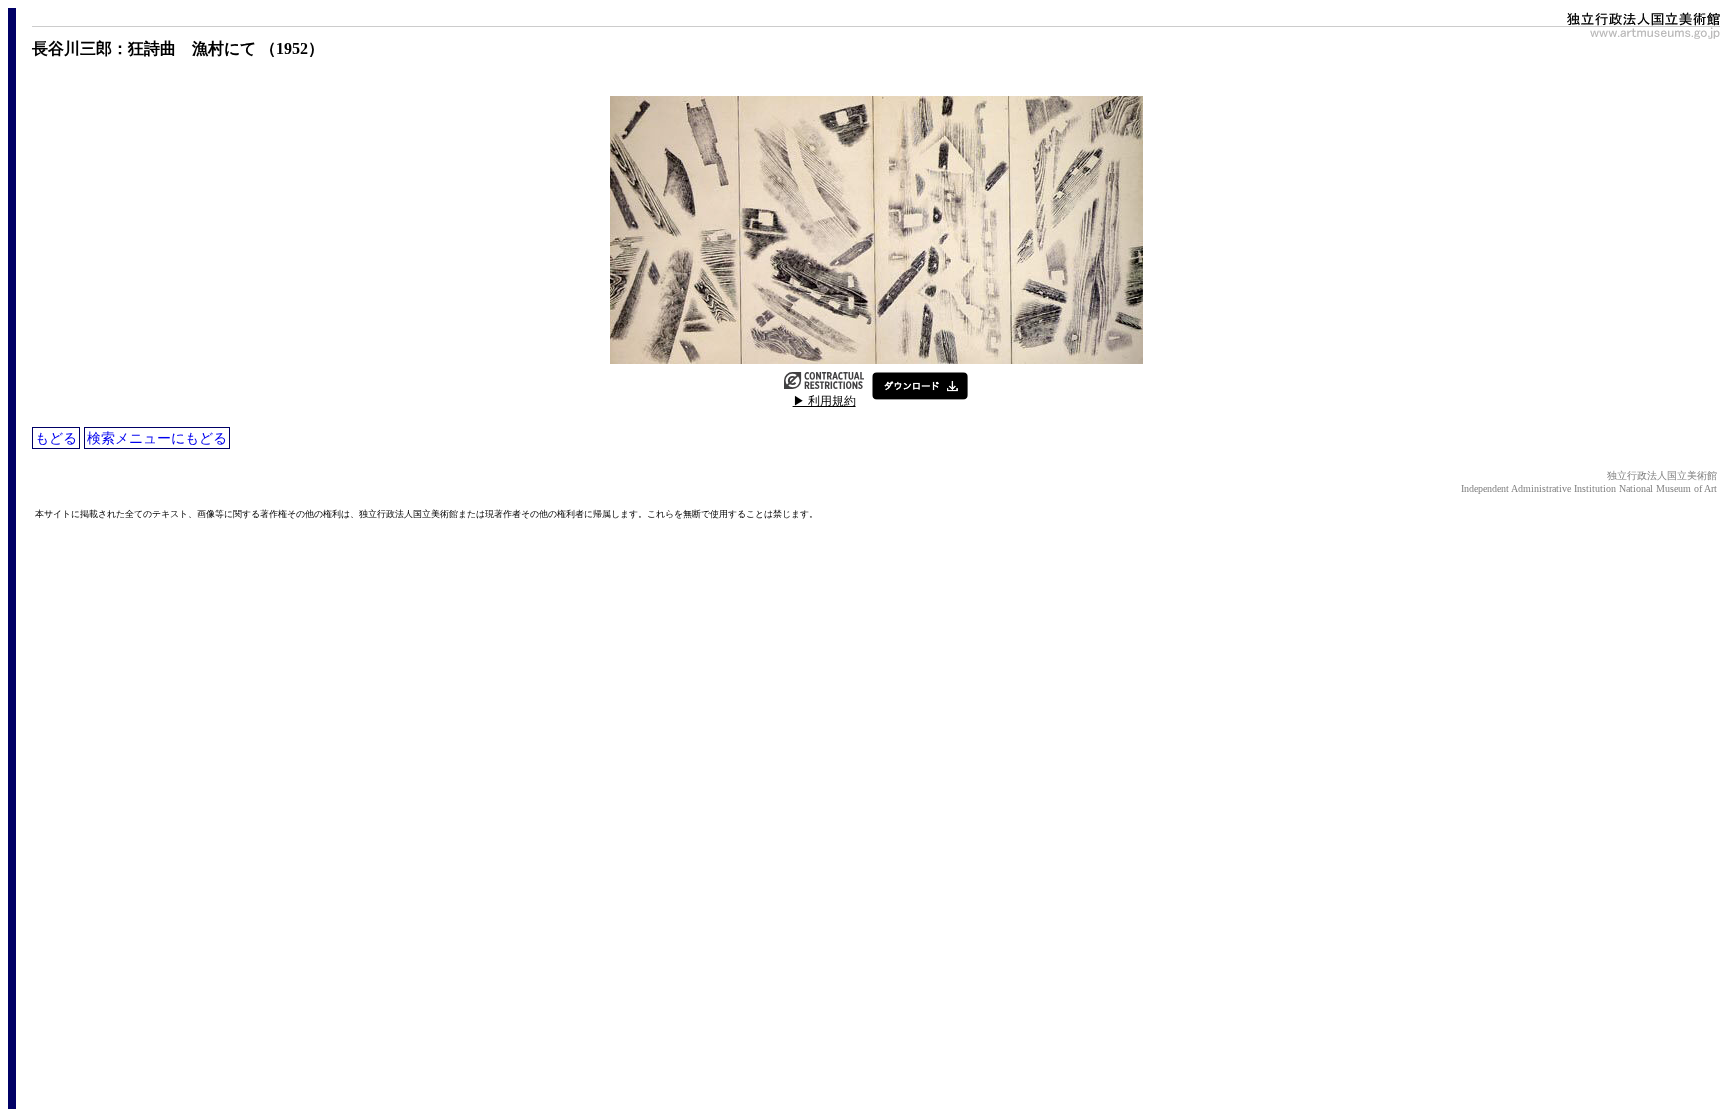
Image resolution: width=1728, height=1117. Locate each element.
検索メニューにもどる (157, 438)
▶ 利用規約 (824, 401)
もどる (56, 438)
